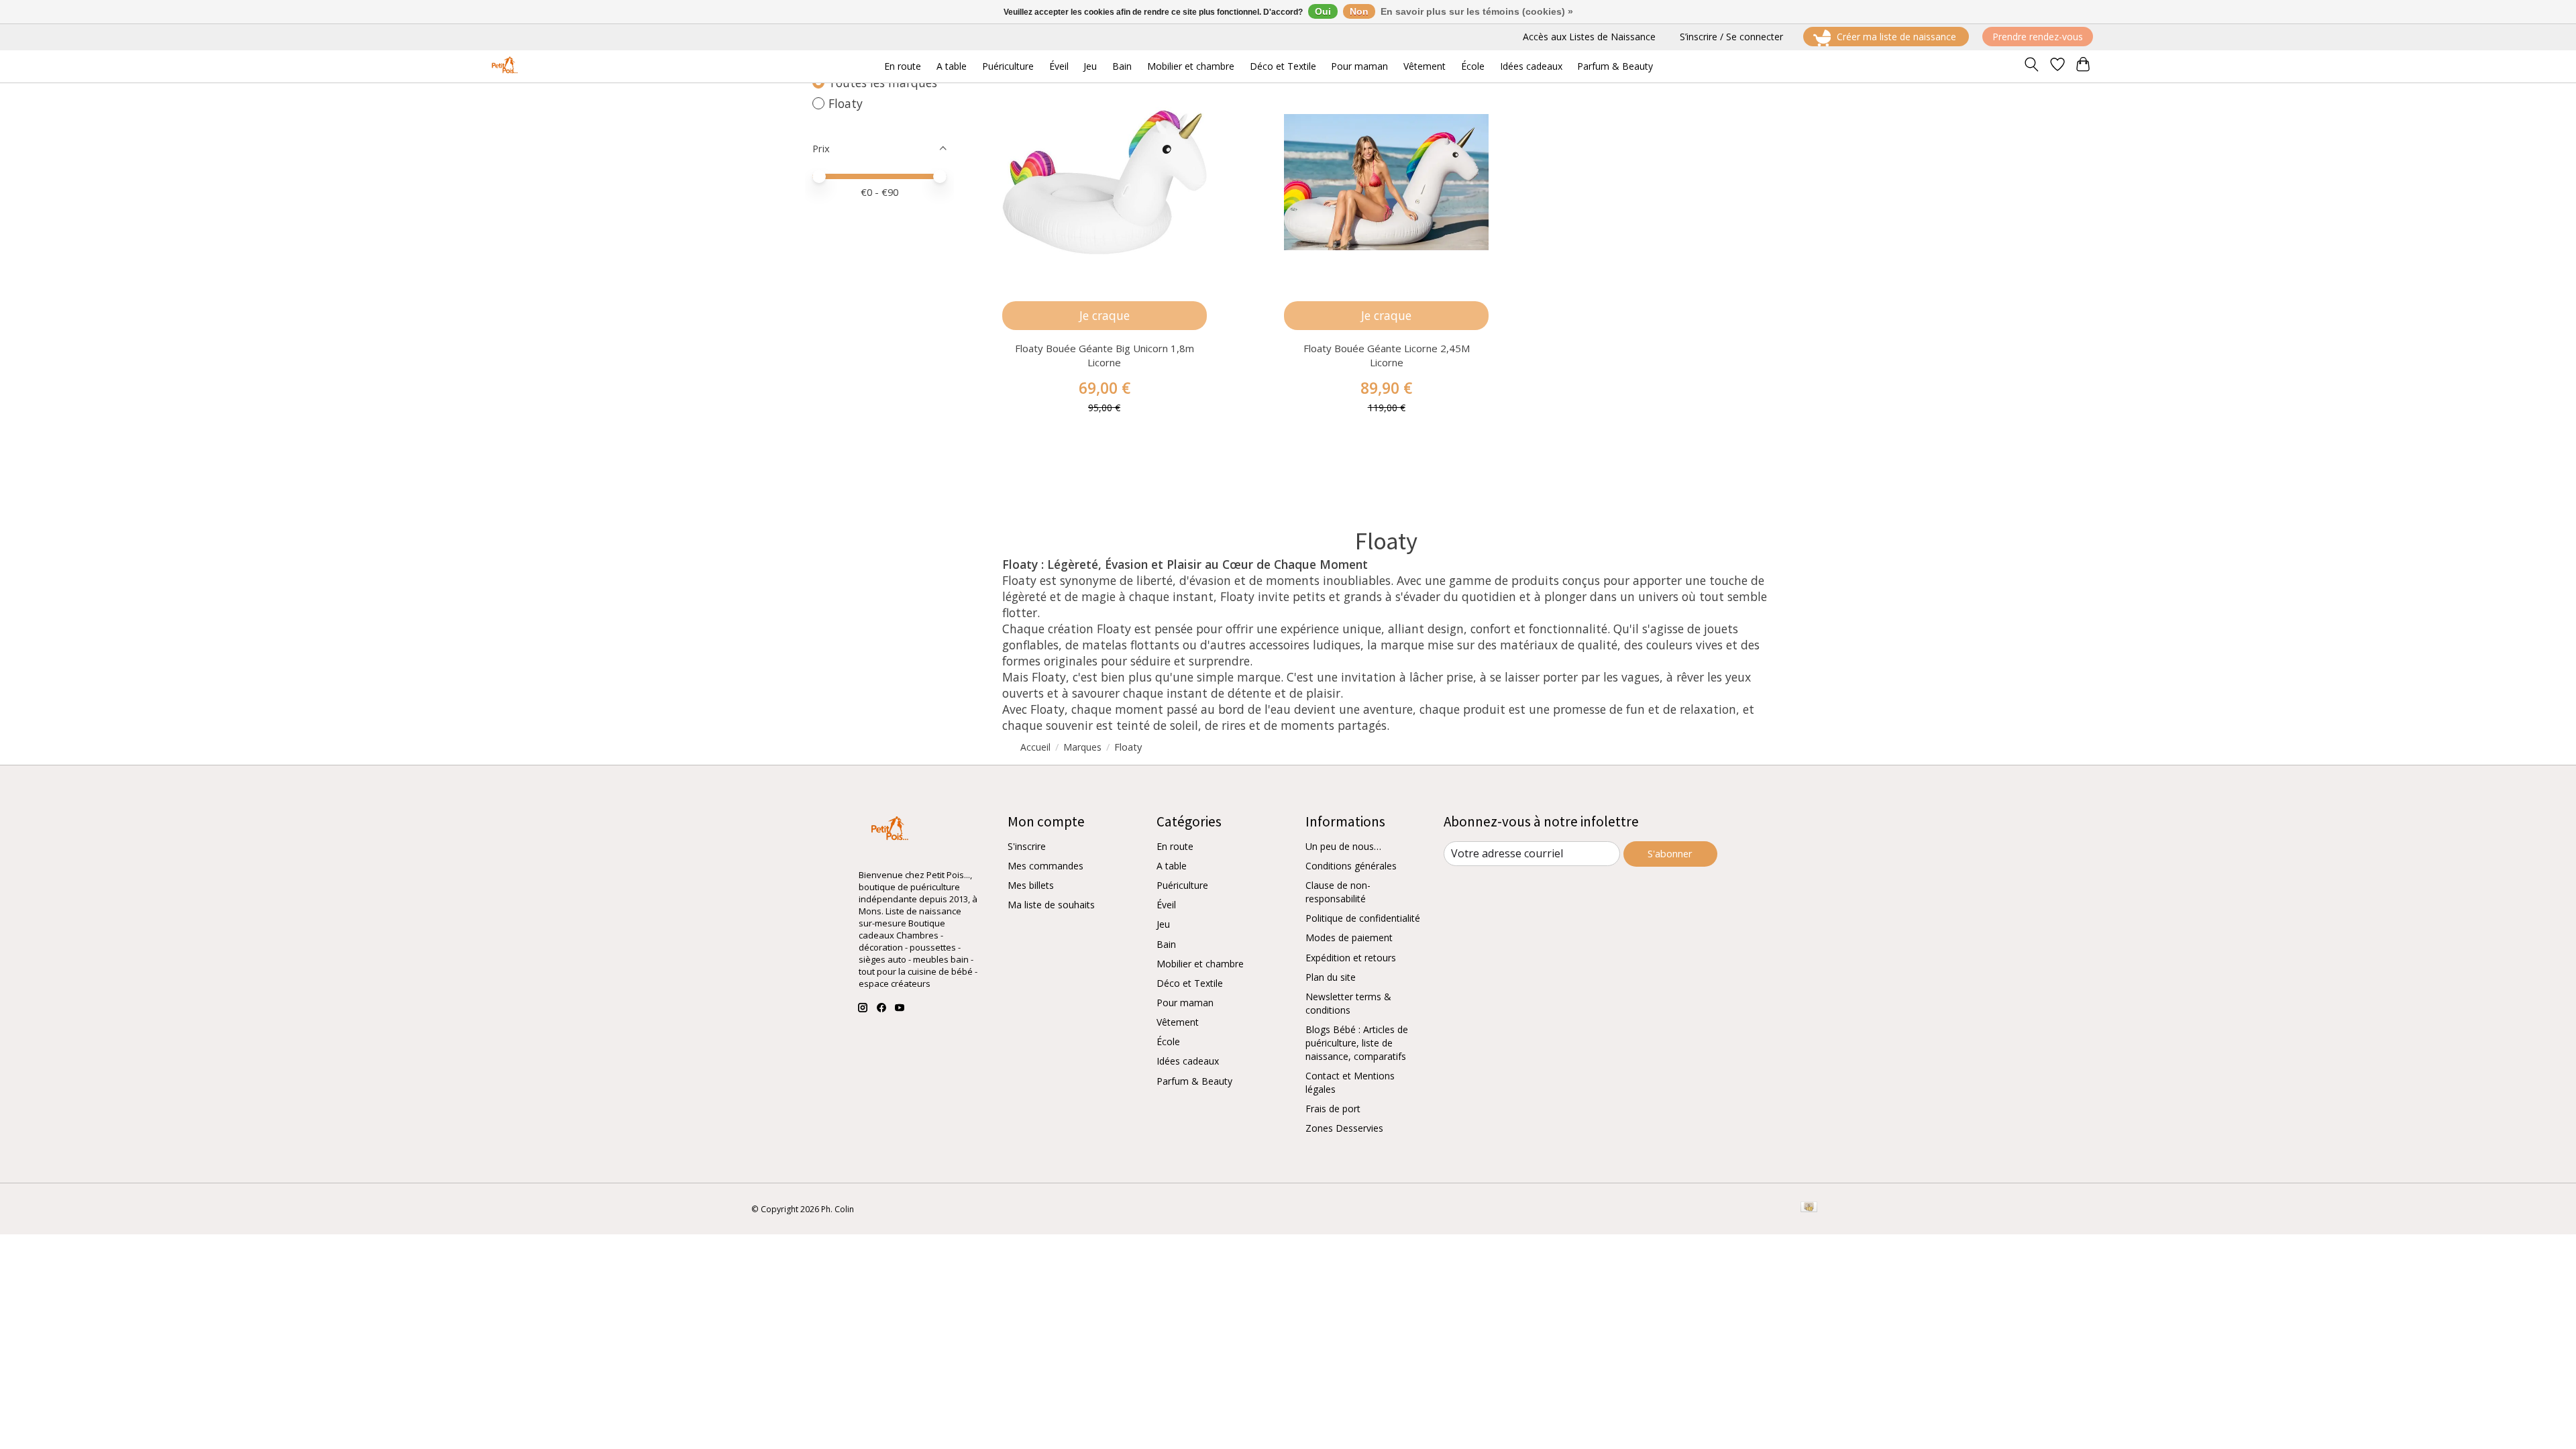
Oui (1323, 11)
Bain (1166, 944)
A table (1172, 866)
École (1168, 1041)
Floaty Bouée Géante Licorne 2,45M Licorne (1387, 355)
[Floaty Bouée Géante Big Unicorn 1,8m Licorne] (1105, 182)
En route (1175, 846)
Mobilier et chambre (1200, 964)
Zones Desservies (1344, 1128)
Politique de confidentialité (1363, 918)
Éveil (1166, 905)
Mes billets (1031, 885)
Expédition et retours (1351, 958)
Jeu (1163, 924)
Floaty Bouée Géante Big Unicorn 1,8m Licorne (1105, 355)
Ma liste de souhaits (1051, 905)
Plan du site (1331, 977)
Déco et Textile (1190, 983)
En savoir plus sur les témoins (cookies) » (1477, 11)
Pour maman (1185, 1003)
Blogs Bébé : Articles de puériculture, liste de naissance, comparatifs (1357, 1043)
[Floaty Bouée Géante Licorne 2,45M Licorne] (1386, 182)
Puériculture (1182, 885)
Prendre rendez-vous (2038, 37)
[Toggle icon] (2032, 66)
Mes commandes (1045, 866)
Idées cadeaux (1188, 1061)
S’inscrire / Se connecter (1731, 37)
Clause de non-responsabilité (1338, 892)
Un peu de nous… (1343, 846)
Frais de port (1333, 1109)
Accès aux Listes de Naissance (1589, 37)
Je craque (1105, 315)
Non (1359, 11)
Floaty (846, 103)
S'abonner (1670, 853)
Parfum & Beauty (1194, 1081)
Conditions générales (1351, 866)
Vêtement (1178, 1022)
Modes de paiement (1349, 937)
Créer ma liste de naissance (1896, 37)
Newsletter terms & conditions (1348, 1003)
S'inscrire (1027, 846)
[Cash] (1809, 1208)
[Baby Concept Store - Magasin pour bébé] (503, 66)
